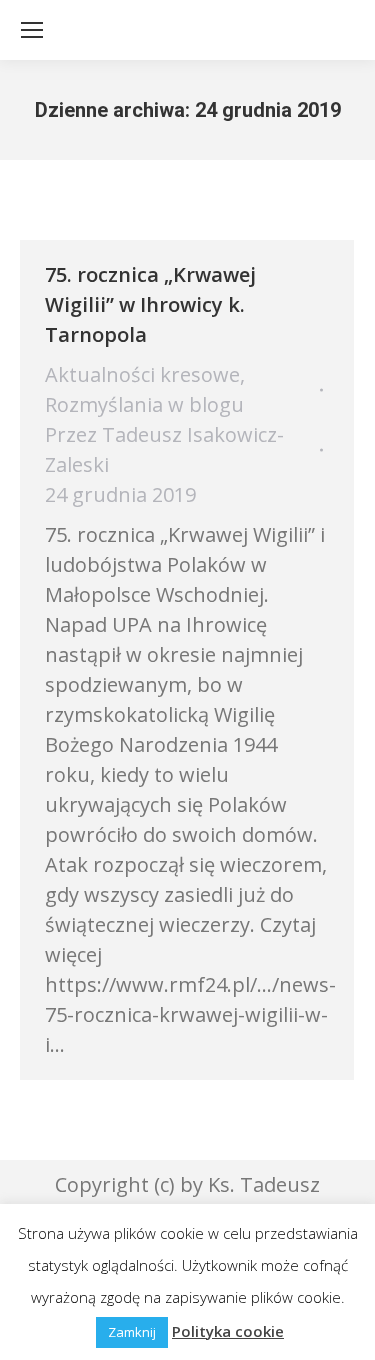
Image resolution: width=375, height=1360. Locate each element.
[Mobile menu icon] (32, 30)
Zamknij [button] (132, 1332)
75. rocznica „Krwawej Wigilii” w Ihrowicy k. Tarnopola (150, 304)
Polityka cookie (228, 1331)
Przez (164, 449)
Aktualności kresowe (142, 374)
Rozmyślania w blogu (144, 404)
